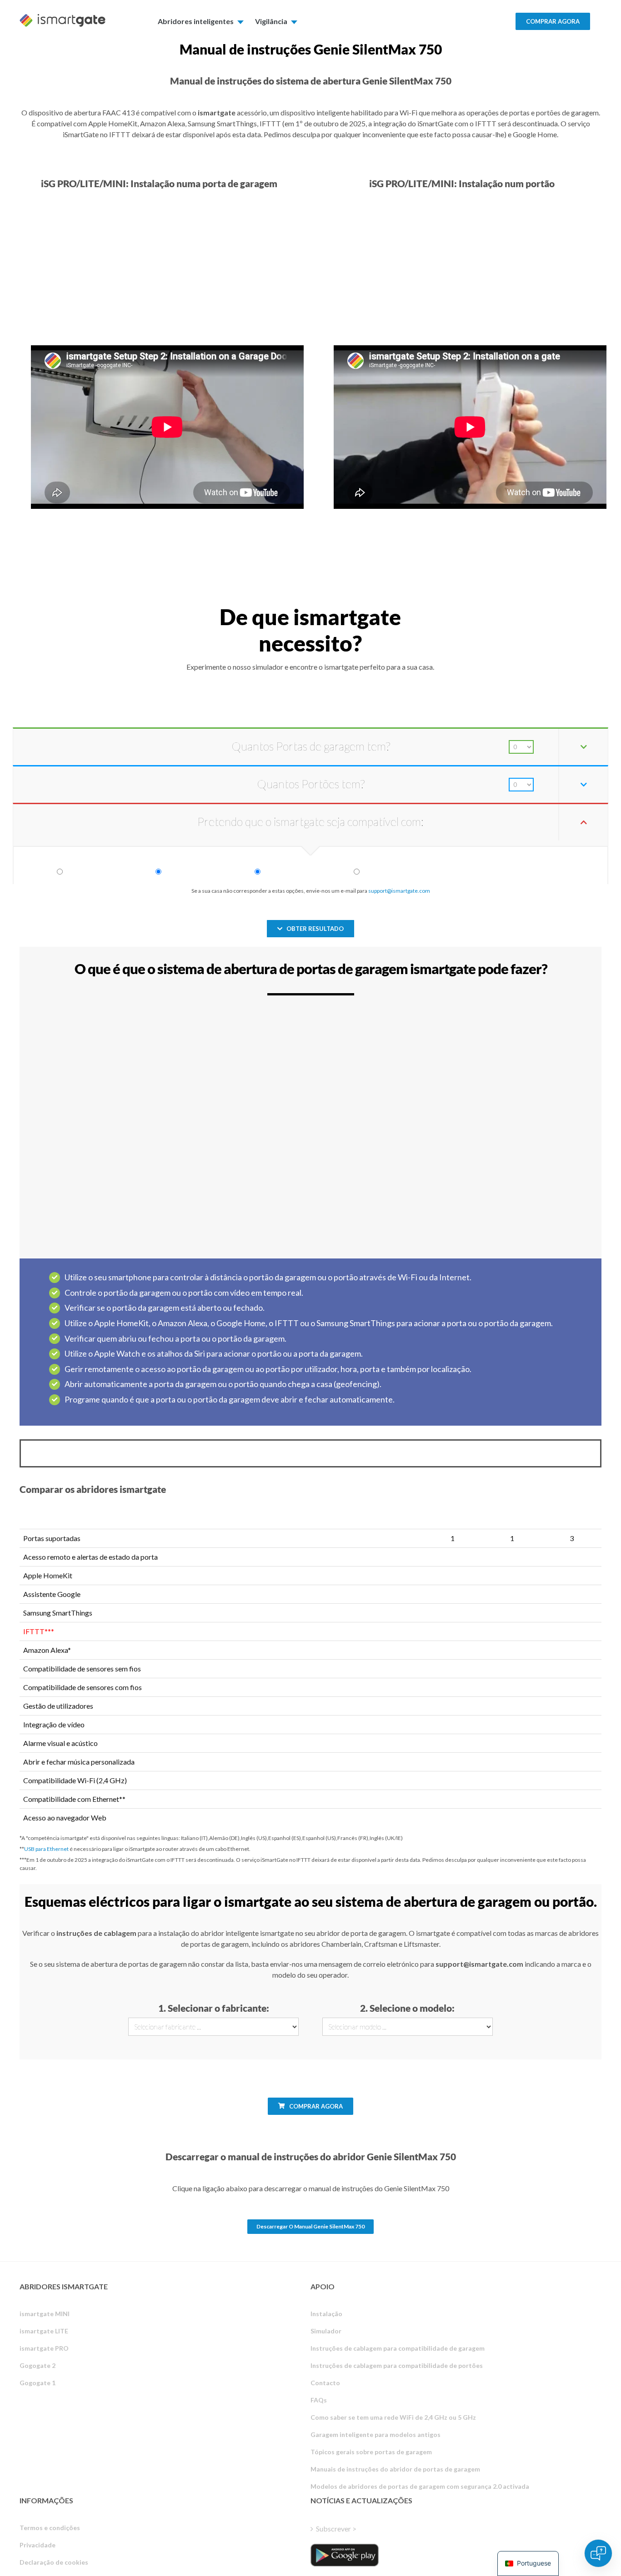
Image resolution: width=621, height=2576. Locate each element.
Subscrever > (336, 2529)
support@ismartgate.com (399, 891)
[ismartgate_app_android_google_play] (345, 2555)
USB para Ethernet (46, 1849)
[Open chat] (598, 2553)
